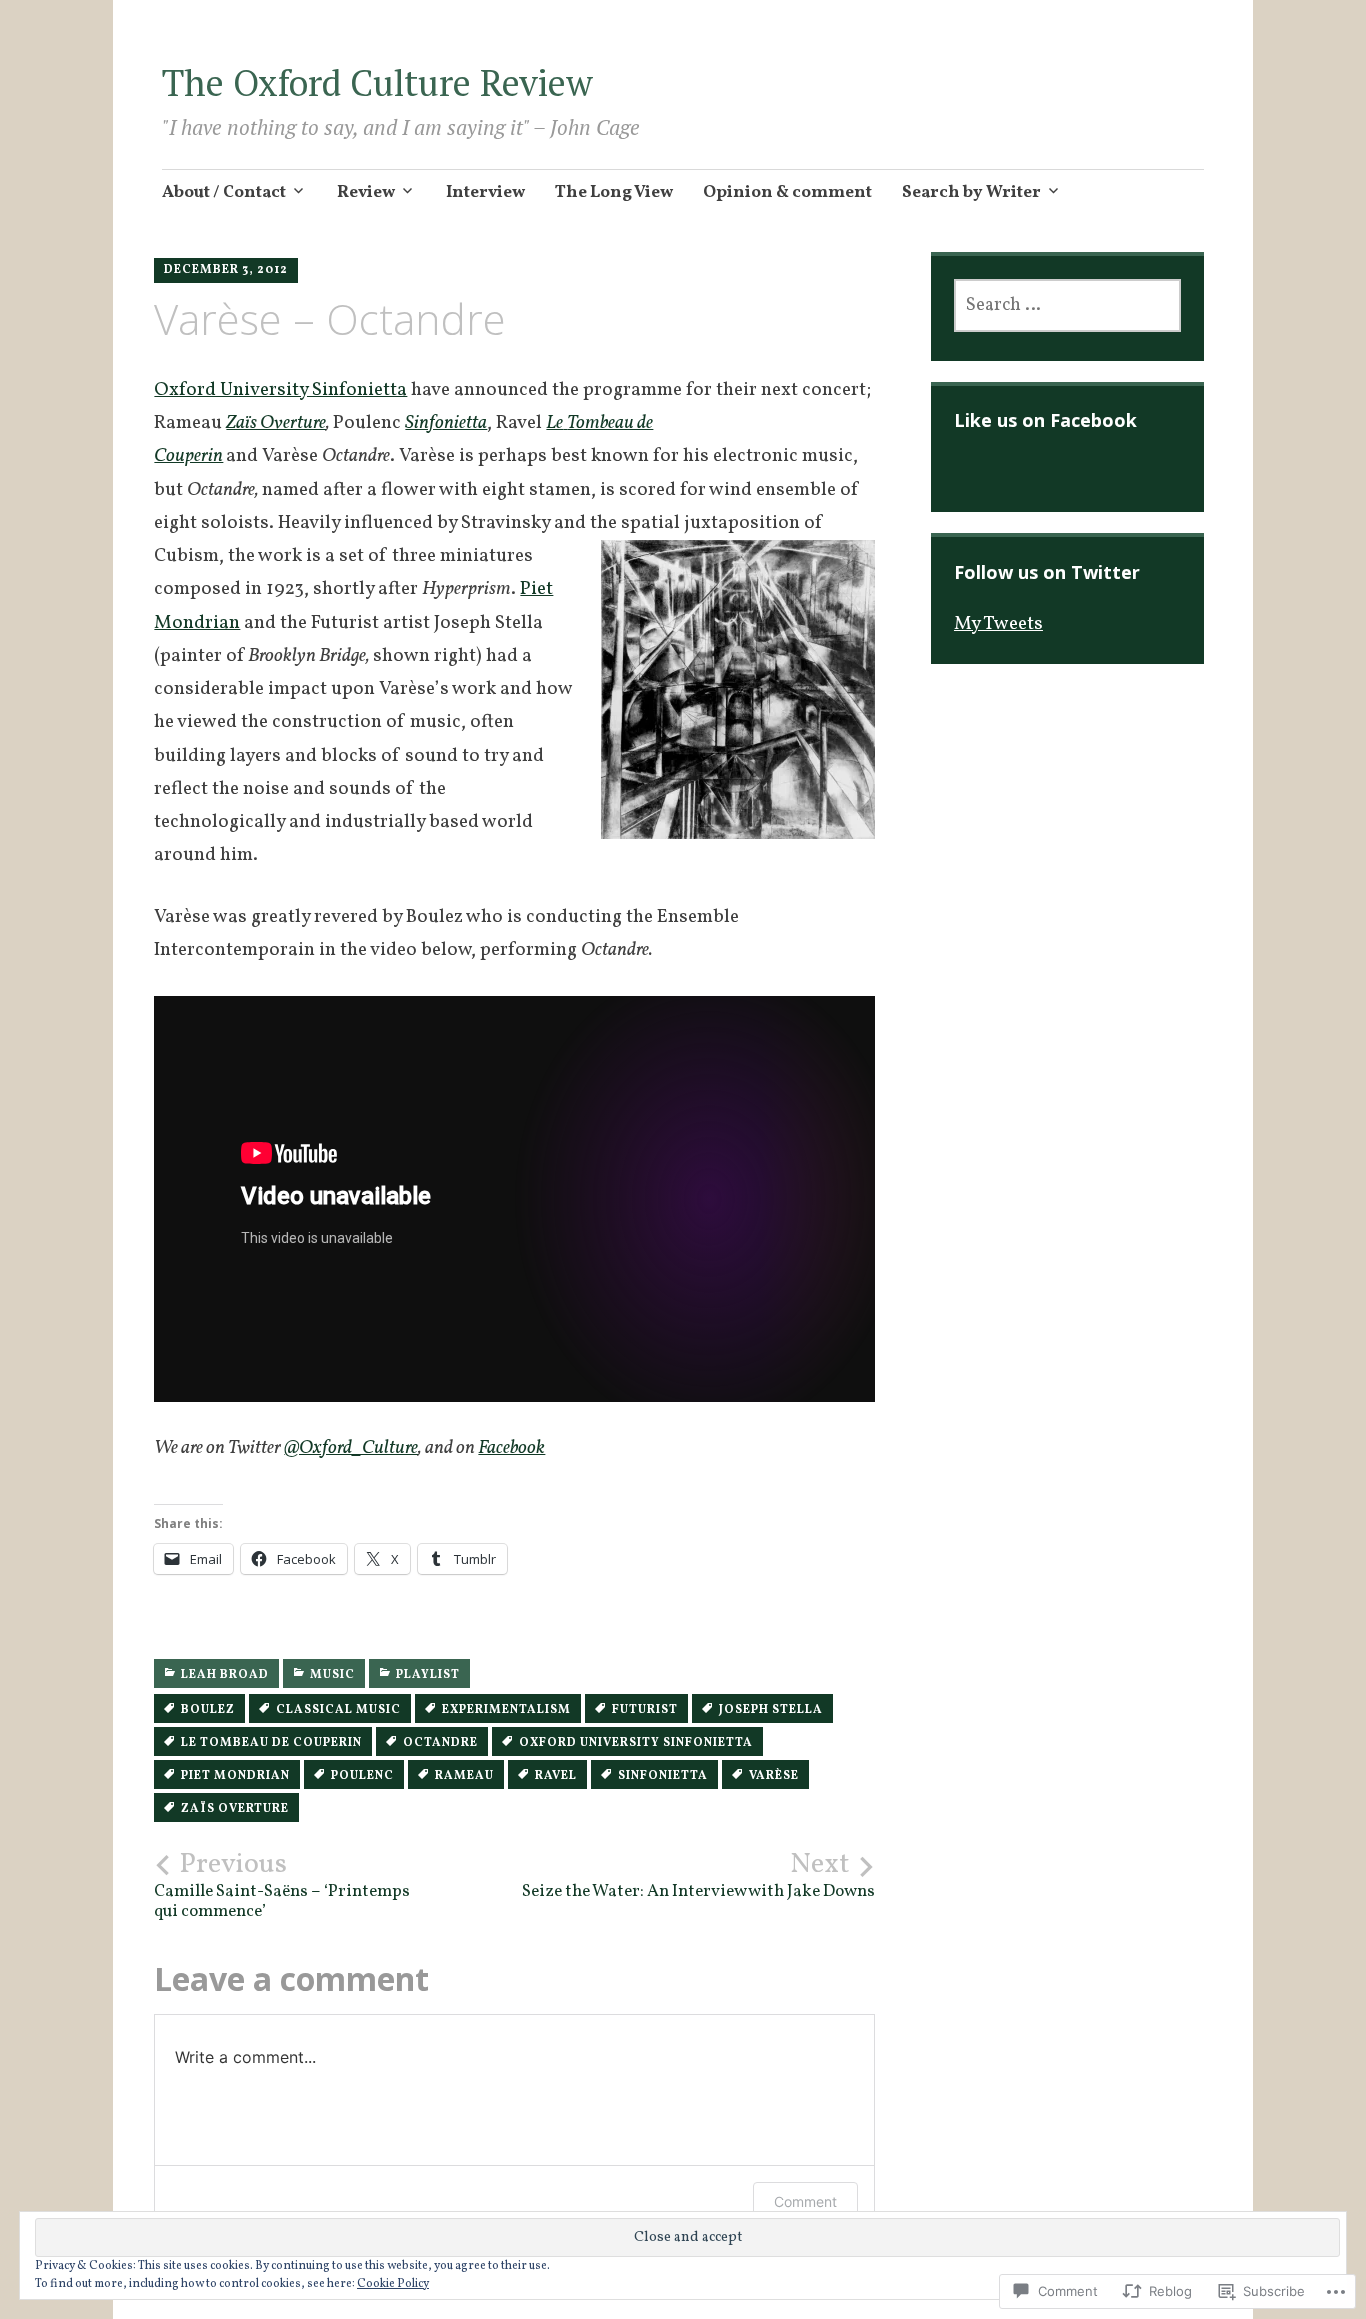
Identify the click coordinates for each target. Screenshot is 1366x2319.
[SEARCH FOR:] (1067, 305)
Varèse (774, 1776)
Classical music (338, 1710)
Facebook (511, 1448)
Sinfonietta (663, 1776)
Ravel (556, 1776)
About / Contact (224, 192)
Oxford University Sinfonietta (280, 390)
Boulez (208, 1710)
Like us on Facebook (1045, 420)
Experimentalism (506, 1710)
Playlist (428, 1675)
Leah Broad (225, 1675)
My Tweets (998, 624)
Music (332, 1675)
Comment (805, 2201)
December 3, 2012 (226, 270)
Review (366, 192)
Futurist (645, 1710)
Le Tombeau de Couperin (271, 1743)
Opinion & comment (787, 192)
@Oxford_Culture (351, 1448)
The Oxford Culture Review (377, 82)
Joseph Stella (771, 1710)
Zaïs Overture (276, 423)
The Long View (614, 192)
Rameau (464, 1776)
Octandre (440, 1743)
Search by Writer (971, 192)
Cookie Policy (393, 2284)
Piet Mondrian (235, 1776)
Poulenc (362, 1776)
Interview (485, 192)
